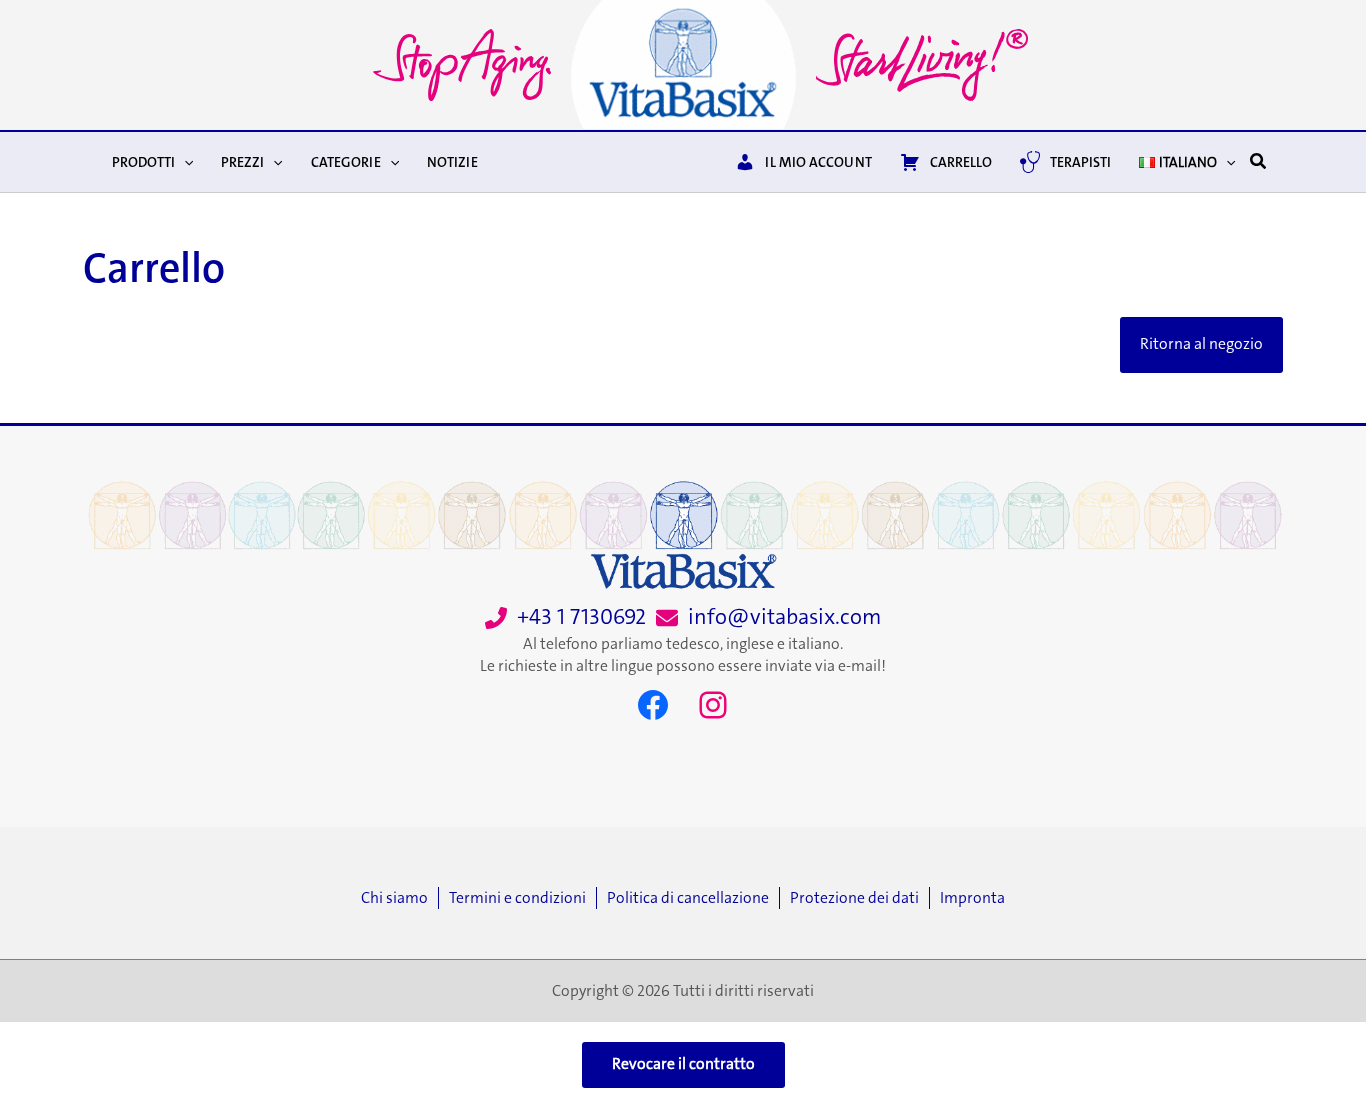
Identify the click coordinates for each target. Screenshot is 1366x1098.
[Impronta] (972, 898)
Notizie (452, 162)
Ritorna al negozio (1201, 344)
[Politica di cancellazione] (693, 898)
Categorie (346, 162)
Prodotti (143, 162)
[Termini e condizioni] (522, 898)
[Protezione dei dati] (859, 898)
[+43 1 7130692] (565, 617)
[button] (184, 162)
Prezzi (242, 162)
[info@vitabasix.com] (768, 617)
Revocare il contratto (683, 1064)
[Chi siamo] (399, 898)
